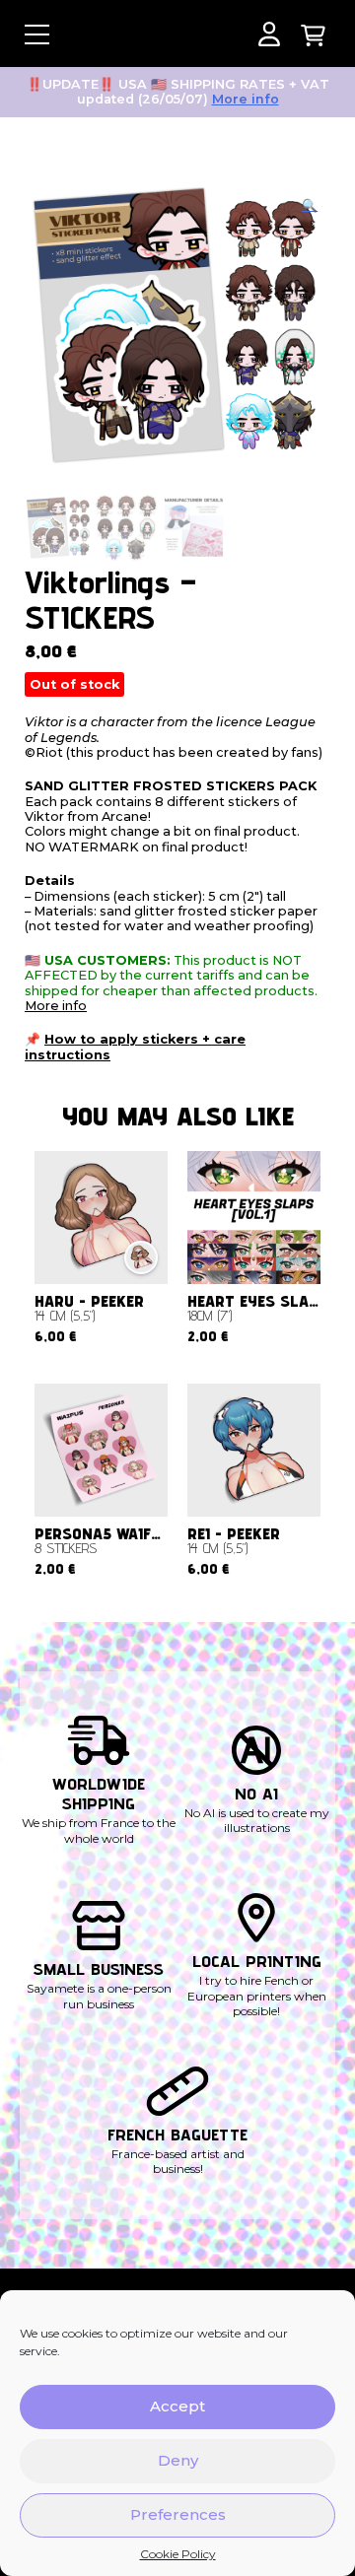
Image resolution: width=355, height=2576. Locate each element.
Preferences (178, 2514)
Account (269, 34)
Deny (178, 2460)
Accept (177, 2406)
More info (246, 99)
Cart (313, 34)
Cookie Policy (178, 2554)
